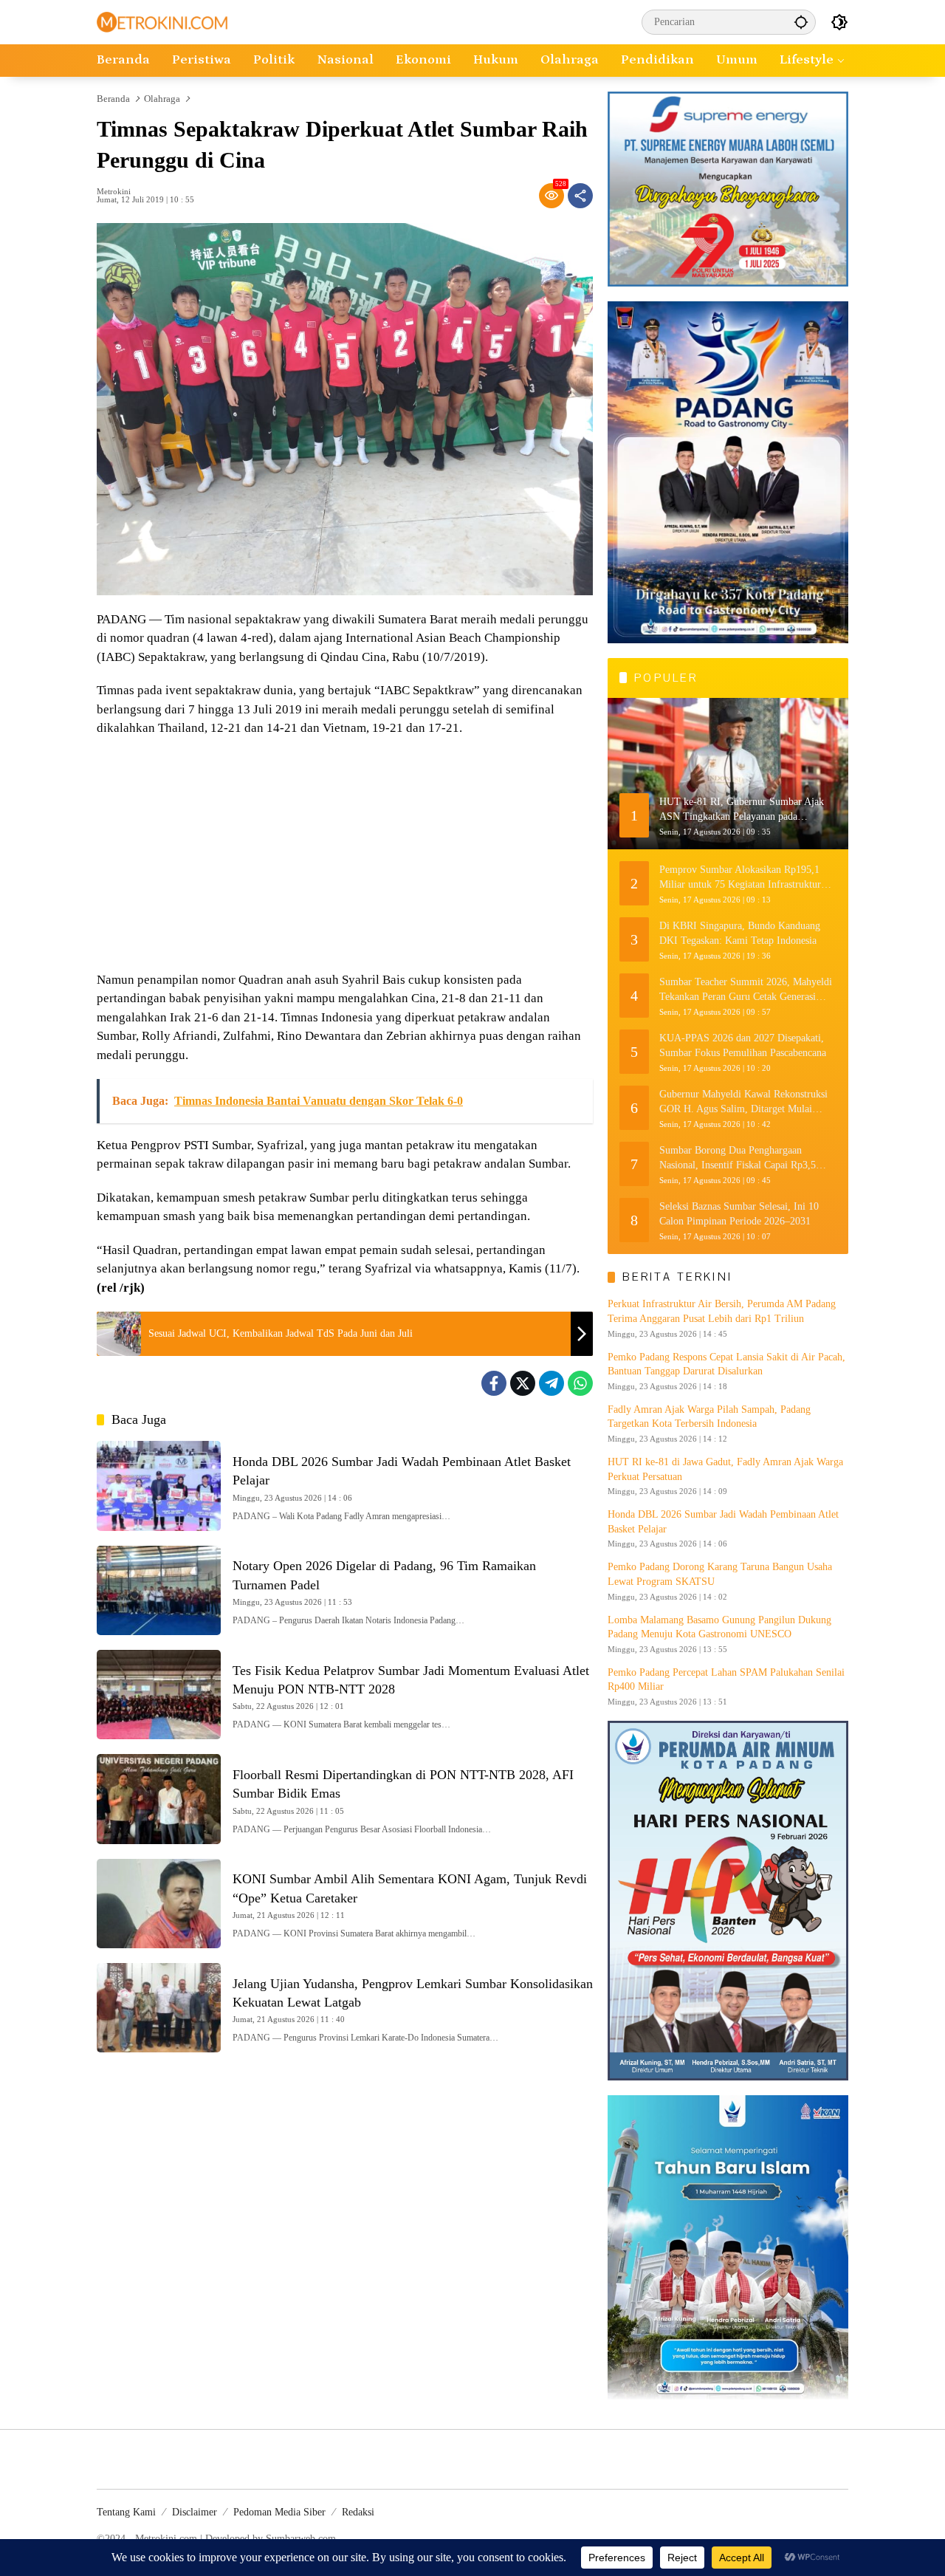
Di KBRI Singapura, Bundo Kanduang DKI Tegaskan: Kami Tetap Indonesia (740, 933)
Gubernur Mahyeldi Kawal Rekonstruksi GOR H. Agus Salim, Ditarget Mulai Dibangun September (743, 1102)
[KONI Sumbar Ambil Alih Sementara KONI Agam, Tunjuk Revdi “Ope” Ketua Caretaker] (159, 1904)
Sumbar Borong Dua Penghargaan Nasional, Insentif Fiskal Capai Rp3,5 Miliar (738, 1158)
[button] (801, 22)
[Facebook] (494, 1383)
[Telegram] (551, 1383)
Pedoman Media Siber (279, 2512)
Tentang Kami (126, 2512)
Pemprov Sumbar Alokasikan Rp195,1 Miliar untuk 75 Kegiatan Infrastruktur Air (740, 878)
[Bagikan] (580, 196)
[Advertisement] (345, 856)
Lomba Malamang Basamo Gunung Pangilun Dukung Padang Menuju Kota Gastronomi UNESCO (719, 1627)
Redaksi (358, 2512)
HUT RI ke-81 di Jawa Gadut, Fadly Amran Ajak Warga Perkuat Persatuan (725, 1469)
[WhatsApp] (580, 1383)
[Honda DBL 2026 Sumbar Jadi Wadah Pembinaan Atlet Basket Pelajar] (159, 1486)
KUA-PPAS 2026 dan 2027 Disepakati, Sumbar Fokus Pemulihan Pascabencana (743, 1045)
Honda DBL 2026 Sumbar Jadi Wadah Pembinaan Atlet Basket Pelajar (723, 1522)
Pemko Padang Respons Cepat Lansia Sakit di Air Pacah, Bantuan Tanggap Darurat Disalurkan (726, 1364)
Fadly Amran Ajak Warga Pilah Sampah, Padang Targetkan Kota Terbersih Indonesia (709, 1417)
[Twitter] (523, 1383)
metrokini (114, 192)
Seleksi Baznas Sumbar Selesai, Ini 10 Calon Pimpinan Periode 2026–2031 (739, 1214)
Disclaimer (195, 2512)
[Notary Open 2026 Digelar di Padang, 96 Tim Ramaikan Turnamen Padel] (159, 1590)
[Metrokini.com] (162, 21)
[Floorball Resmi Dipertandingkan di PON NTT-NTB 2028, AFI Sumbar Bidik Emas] (159, 1799)
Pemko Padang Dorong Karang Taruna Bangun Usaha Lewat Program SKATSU (720, 1574)
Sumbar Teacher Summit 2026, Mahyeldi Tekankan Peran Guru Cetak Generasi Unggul (746, 990)
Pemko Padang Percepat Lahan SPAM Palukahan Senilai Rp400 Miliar (726, 1680)
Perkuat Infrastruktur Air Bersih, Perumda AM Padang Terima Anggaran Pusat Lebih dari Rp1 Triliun (722, 1311)
